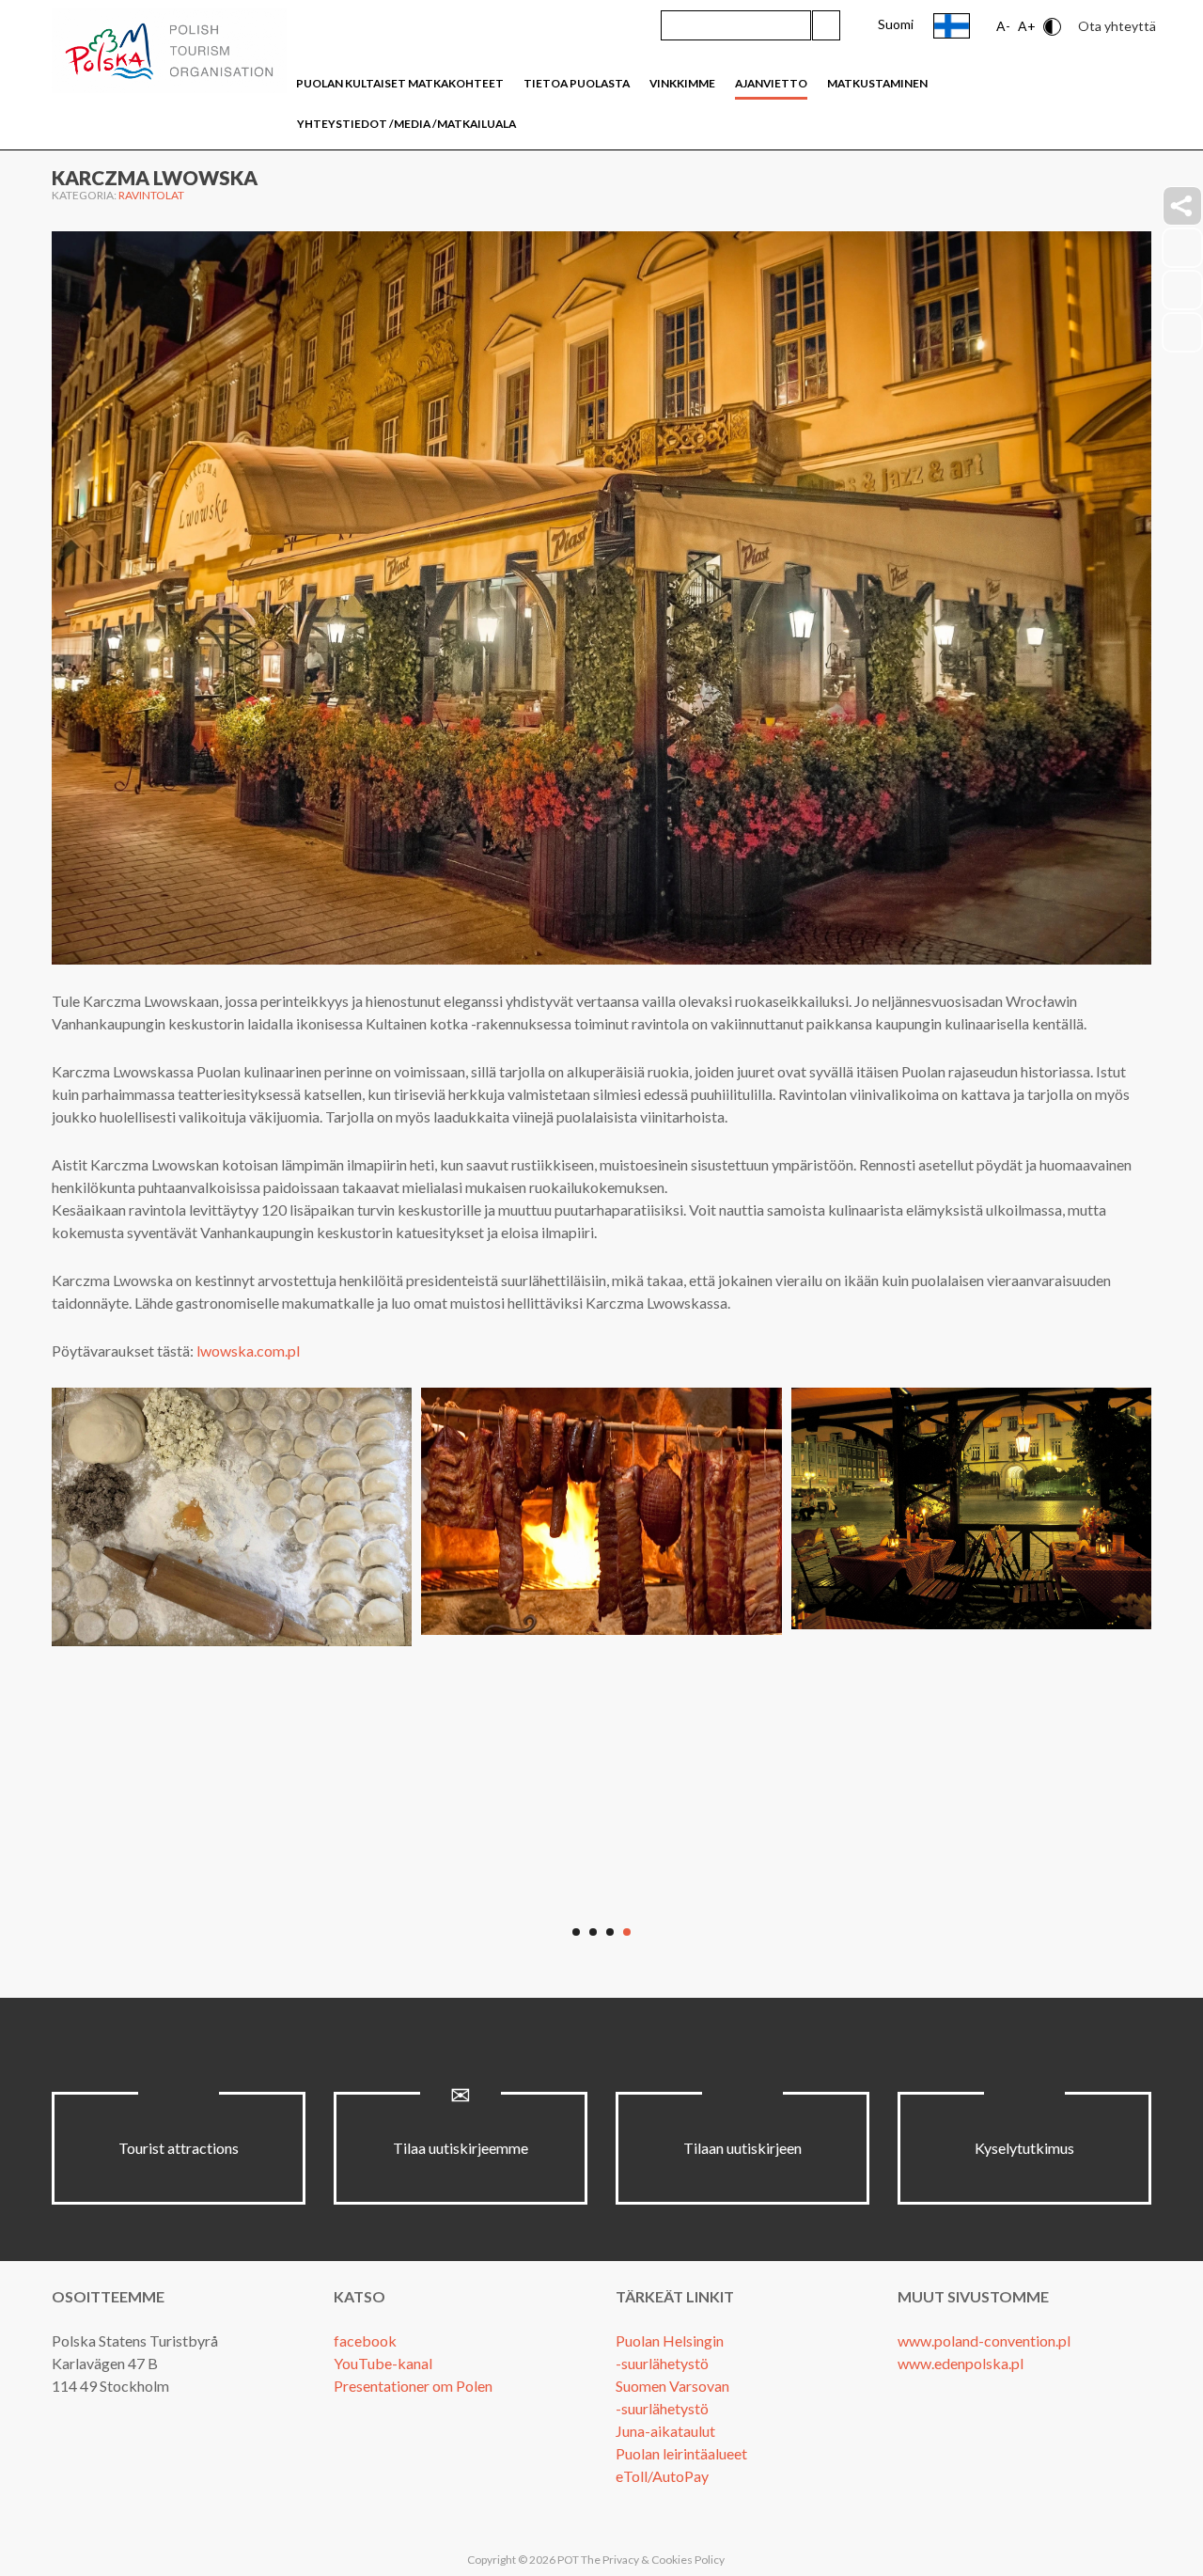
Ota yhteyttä (1117, 26)
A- (1003, 26)
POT (567, 2560)
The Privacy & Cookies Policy (653, 2560)
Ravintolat (151, 195)
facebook (365, 2340)
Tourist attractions (179, 2148)
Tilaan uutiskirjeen (742, 2148)
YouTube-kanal (383, 2363)
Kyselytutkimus (1024, 2148)
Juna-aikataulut (665, 2431)
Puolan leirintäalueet (681, 2453)
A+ (1027, 26)
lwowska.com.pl (248, 1351)
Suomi (896, 24)
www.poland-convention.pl (984, 2340)
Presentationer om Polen (413, 2386)
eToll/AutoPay (662, 2476)
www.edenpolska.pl (961, 2363)
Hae (826, 25)
